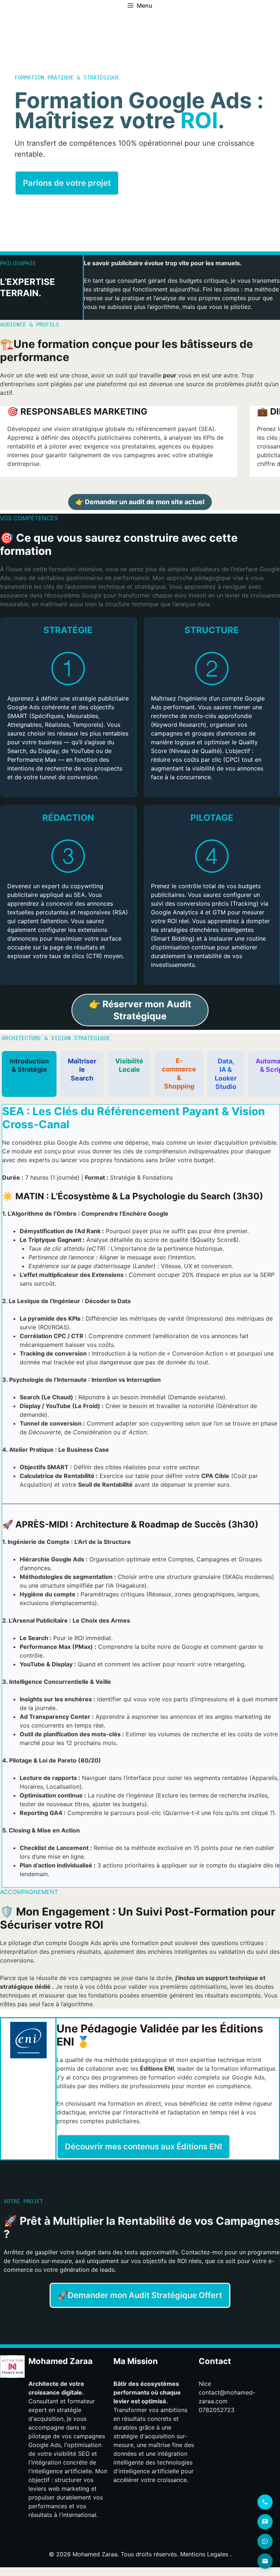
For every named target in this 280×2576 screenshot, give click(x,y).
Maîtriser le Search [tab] (82, 1070)
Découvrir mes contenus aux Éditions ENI (143, 2146)
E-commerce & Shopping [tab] (179, 1073)
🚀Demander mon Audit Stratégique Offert (140, 2295)
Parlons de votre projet (67, 183)
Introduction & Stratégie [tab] (29, 1065)
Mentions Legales (204, 2554)
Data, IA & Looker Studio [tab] (226, 1074)
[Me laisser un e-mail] (265, 2561)
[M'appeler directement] (265, 2502)
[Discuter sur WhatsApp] (265, 2541)
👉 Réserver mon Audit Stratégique (140, 1010)
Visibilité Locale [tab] (129, 1065)
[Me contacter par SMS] (265, 2522)
